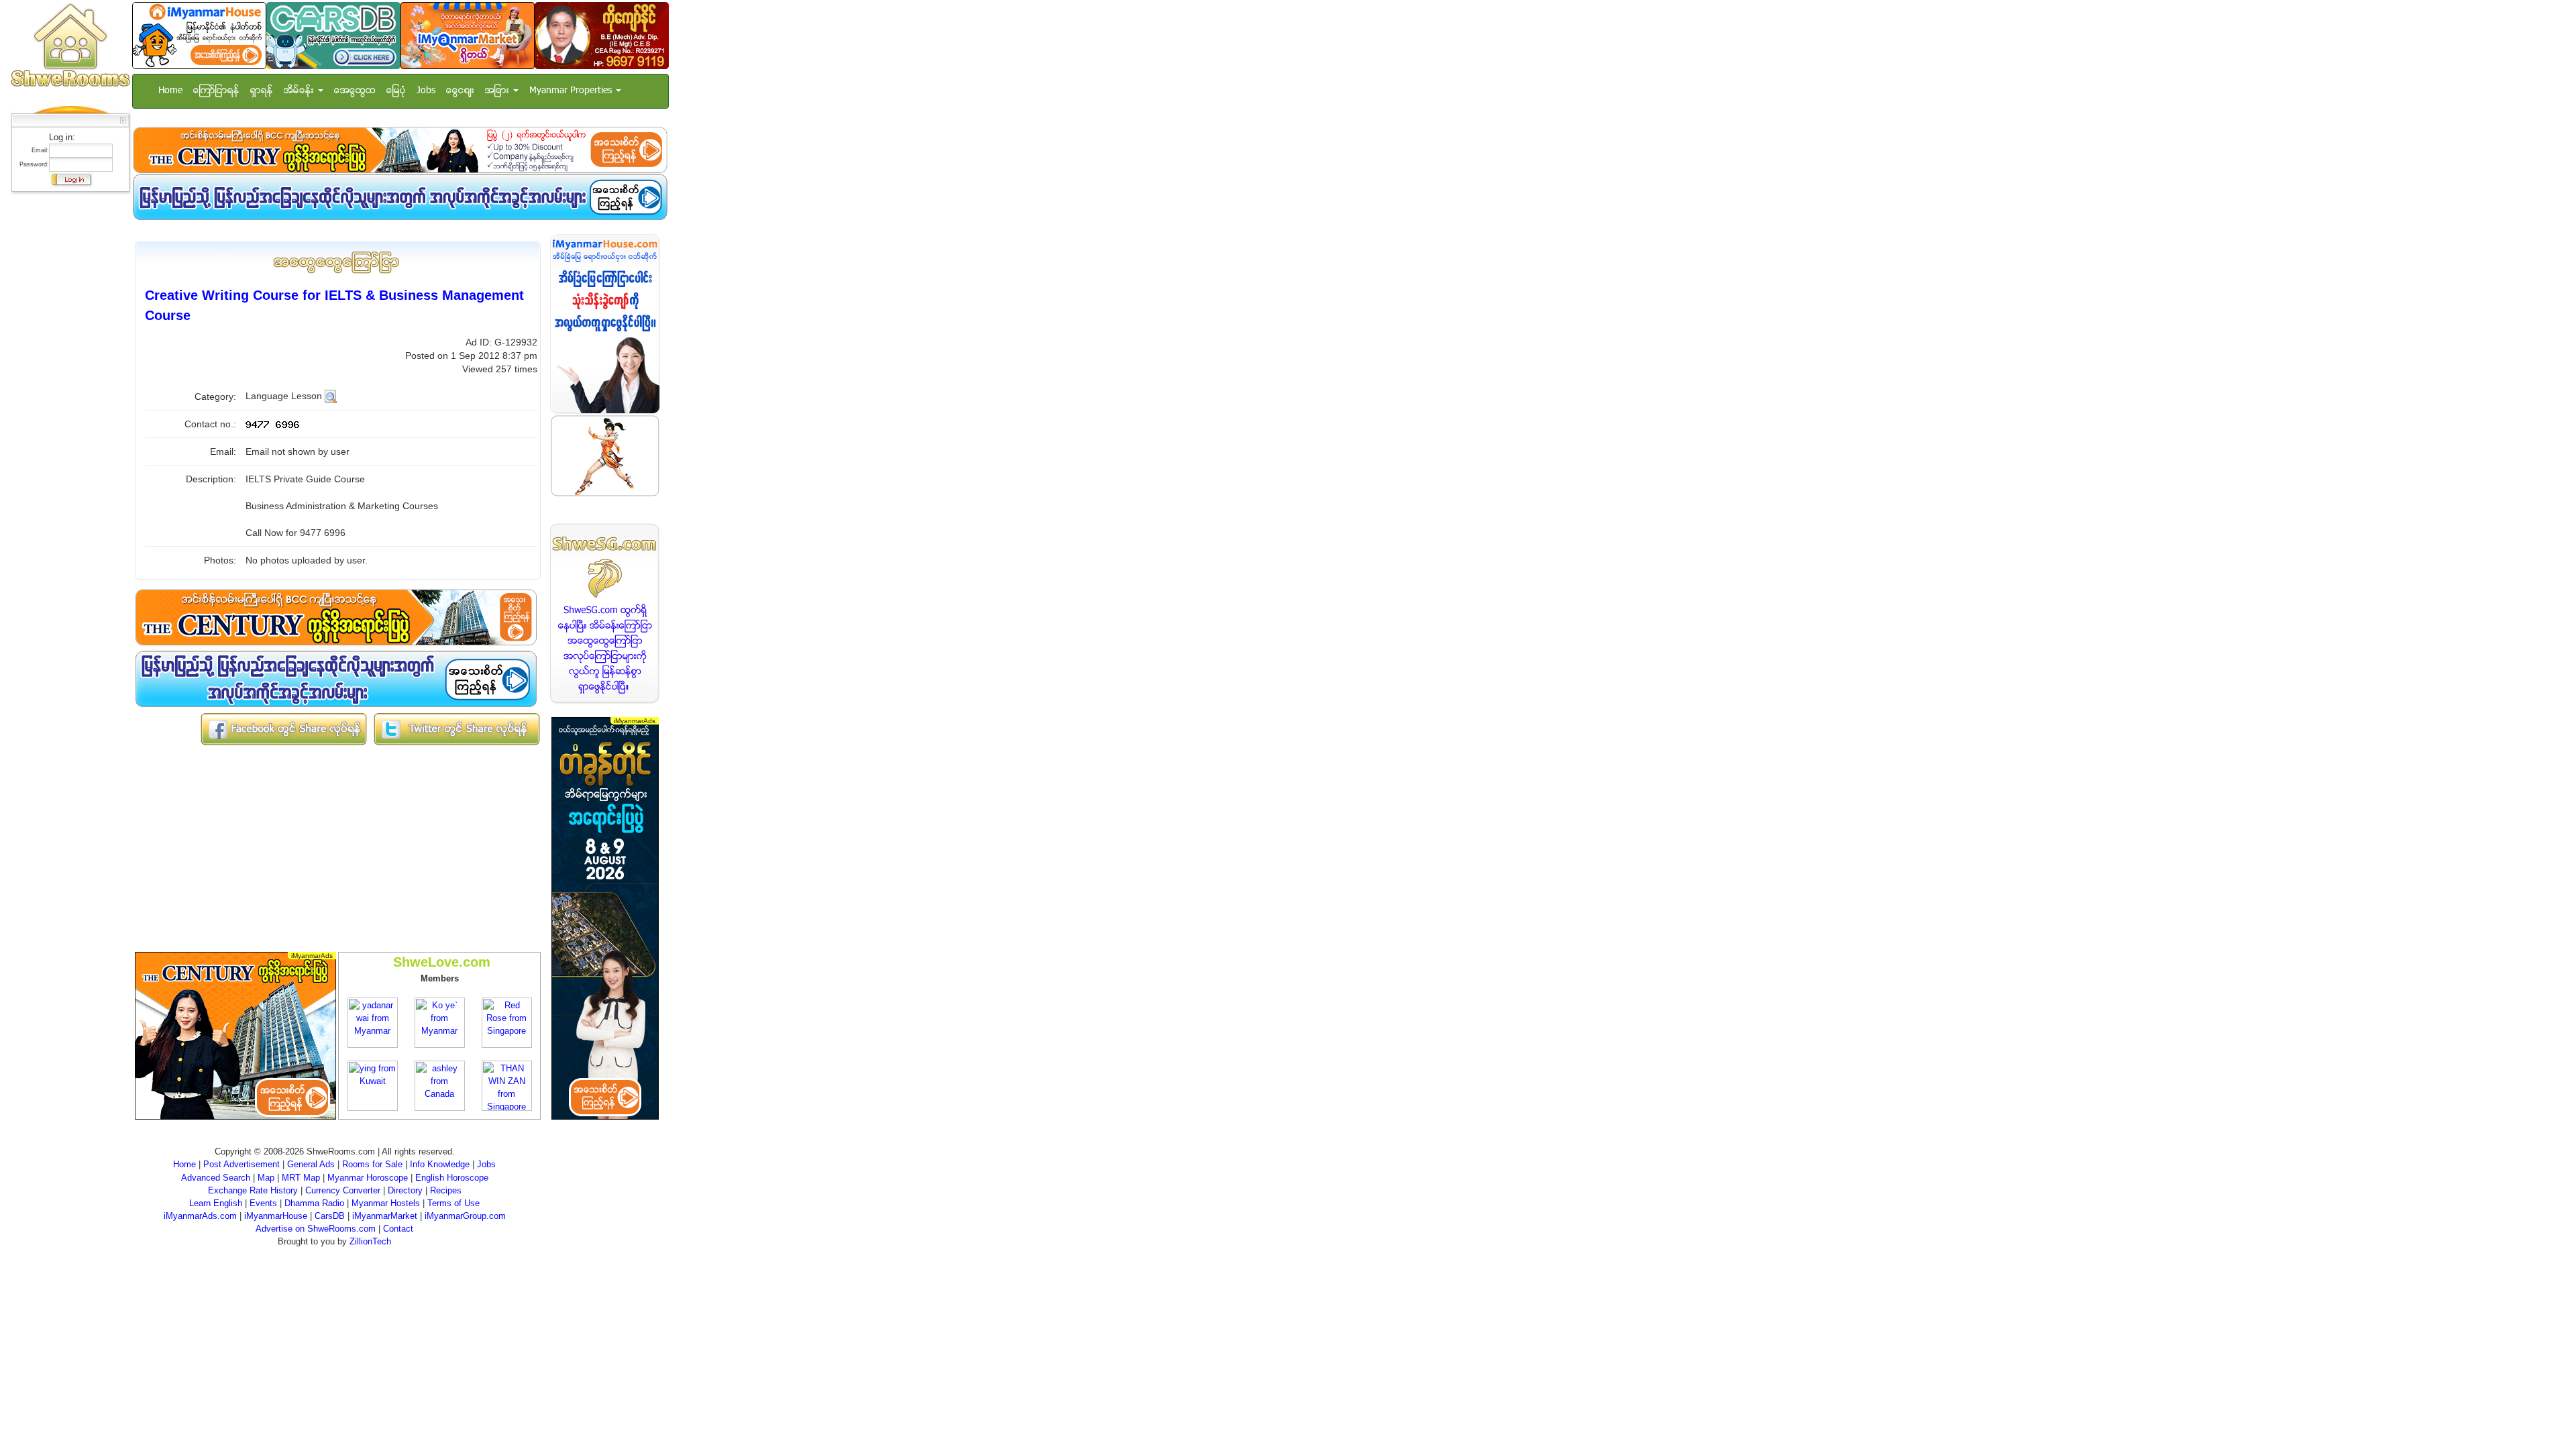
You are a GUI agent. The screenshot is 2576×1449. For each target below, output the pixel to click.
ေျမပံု (396, 91)
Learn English (216, 1203)
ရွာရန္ (262, 91)
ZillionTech (370, 1241)
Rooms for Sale (372, 1164)
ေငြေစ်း (460, 91)
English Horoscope (452, 1178)
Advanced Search (216, 1178)
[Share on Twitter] (457, 729)
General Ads (311, 1164)
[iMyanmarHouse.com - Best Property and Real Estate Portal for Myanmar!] (605, 324)
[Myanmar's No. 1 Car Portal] (333, 35)
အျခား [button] (498, 91)
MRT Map (301, 1178)
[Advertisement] (66, 399)
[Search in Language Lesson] (331, 396)
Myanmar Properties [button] (572, 91)
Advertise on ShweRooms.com (316, 1229)
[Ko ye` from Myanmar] (440, 1022)
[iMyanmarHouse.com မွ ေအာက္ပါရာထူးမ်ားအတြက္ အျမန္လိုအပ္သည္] (400, 197)
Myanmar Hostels (386, 1203)
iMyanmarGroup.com (465, 1216)
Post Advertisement (241, 1164)
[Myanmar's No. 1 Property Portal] (199, 35)
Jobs (426, 91)
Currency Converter (343, 1190)
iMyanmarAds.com (200, 1216)
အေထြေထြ (355, 91)
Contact (398, 1229)
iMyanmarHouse (276, 1216)
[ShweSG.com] (605, 613)
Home (170, 91)
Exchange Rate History (253, 1190)
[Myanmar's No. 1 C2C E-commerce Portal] (468, 35)
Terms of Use (453, 1203)
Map (266, 1178)
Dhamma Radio (314, 1203)
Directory (405, 1190)
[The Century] (400, 150)
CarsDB (330, 1216)
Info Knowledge (440, 1164)
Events (263, 1203)
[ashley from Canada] (440, 1085)
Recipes (446, 1190)
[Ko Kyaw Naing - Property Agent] (602, 35)
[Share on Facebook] (284, 729)
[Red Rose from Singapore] (507, 1022)
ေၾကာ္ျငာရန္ (216, 91)
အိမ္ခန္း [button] (300, 91)
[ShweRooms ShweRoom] (70, 46)
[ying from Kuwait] (373, 1085)
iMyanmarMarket (385, 1216)
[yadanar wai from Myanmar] (373, 1022)
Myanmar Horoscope (368, 1178)
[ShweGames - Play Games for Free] (605, 456)
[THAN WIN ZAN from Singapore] (507, 1085)
